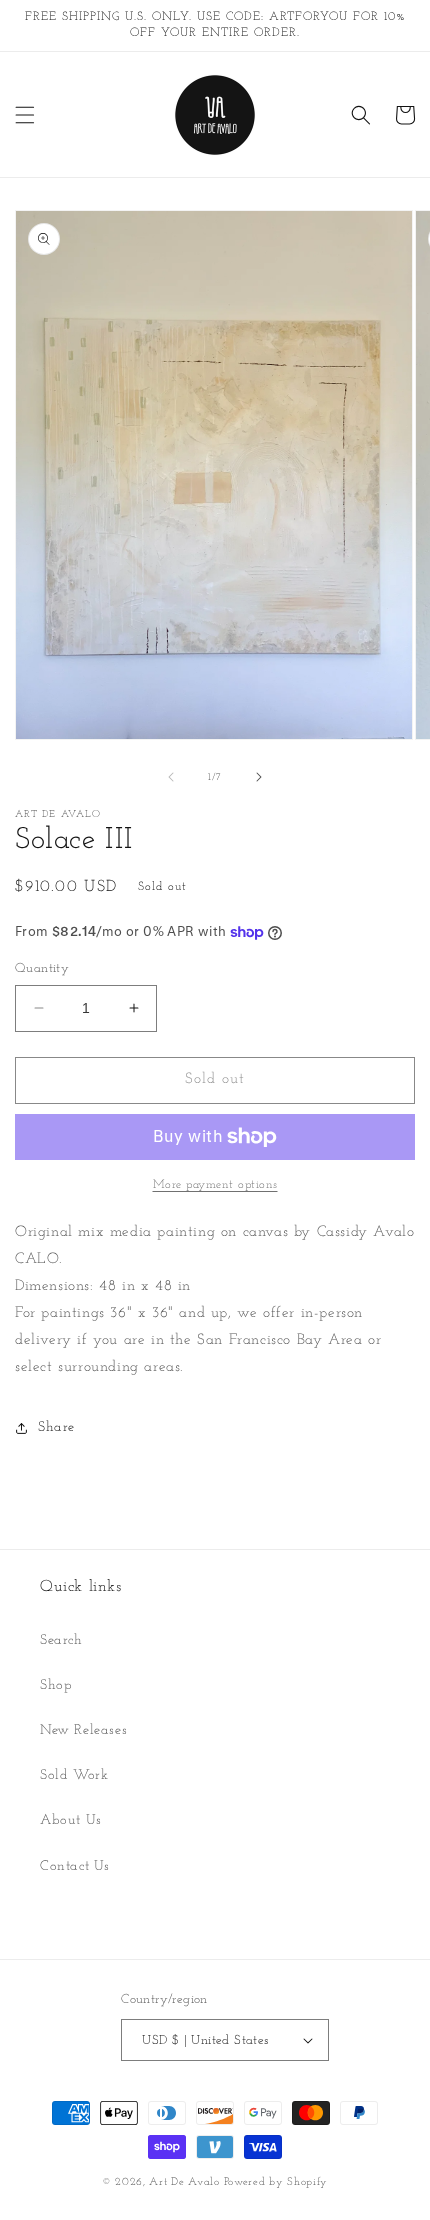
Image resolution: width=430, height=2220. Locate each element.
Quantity (42, 968)
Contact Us (75, 1866)
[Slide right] (259, 777)
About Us (71, 1820)
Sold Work (74, 1775)
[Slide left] (171, 777)
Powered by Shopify (276, 2182)
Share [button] (56, 1427)
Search (61, 1640)
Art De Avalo (184, 2182)
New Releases (83, 1730)
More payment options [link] (215, 1185)
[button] (25, 115)
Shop (56, 1685)
